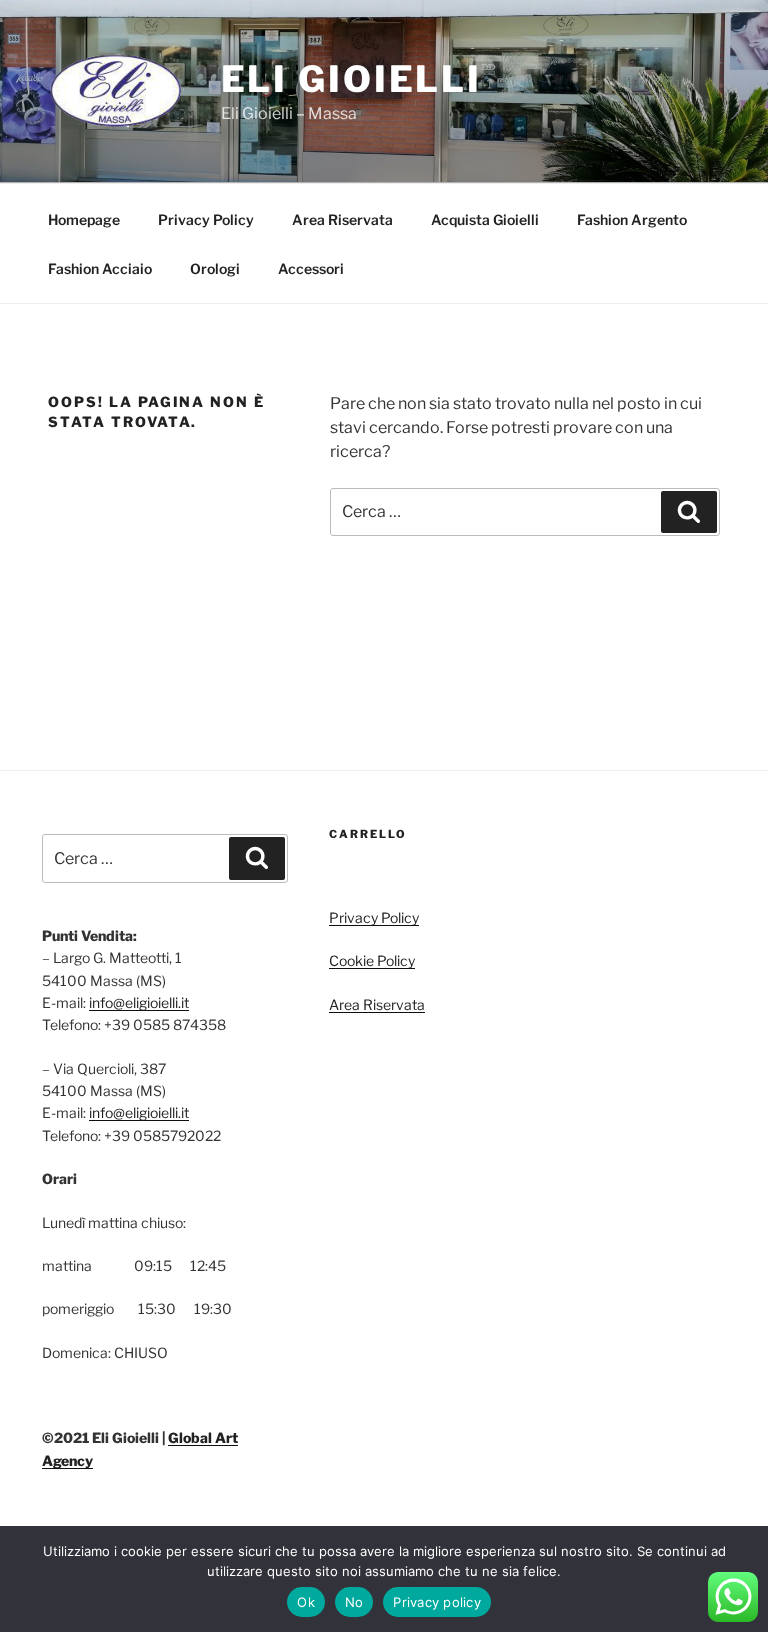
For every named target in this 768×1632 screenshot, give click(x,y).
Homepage (84, 219)
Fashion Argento (632, 219)
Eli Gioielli (352, 79)
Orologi (215, 268)
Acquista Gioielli (485, 219)
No (354, 1602)
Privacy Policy (206, 219)
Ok (306, 1602)
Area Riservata (342, 219)
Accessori (311, 268)
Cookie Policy (372, 960)
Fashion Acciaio (100, 268)
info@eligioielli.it (139, 1002)
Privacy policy (437, 1602)
